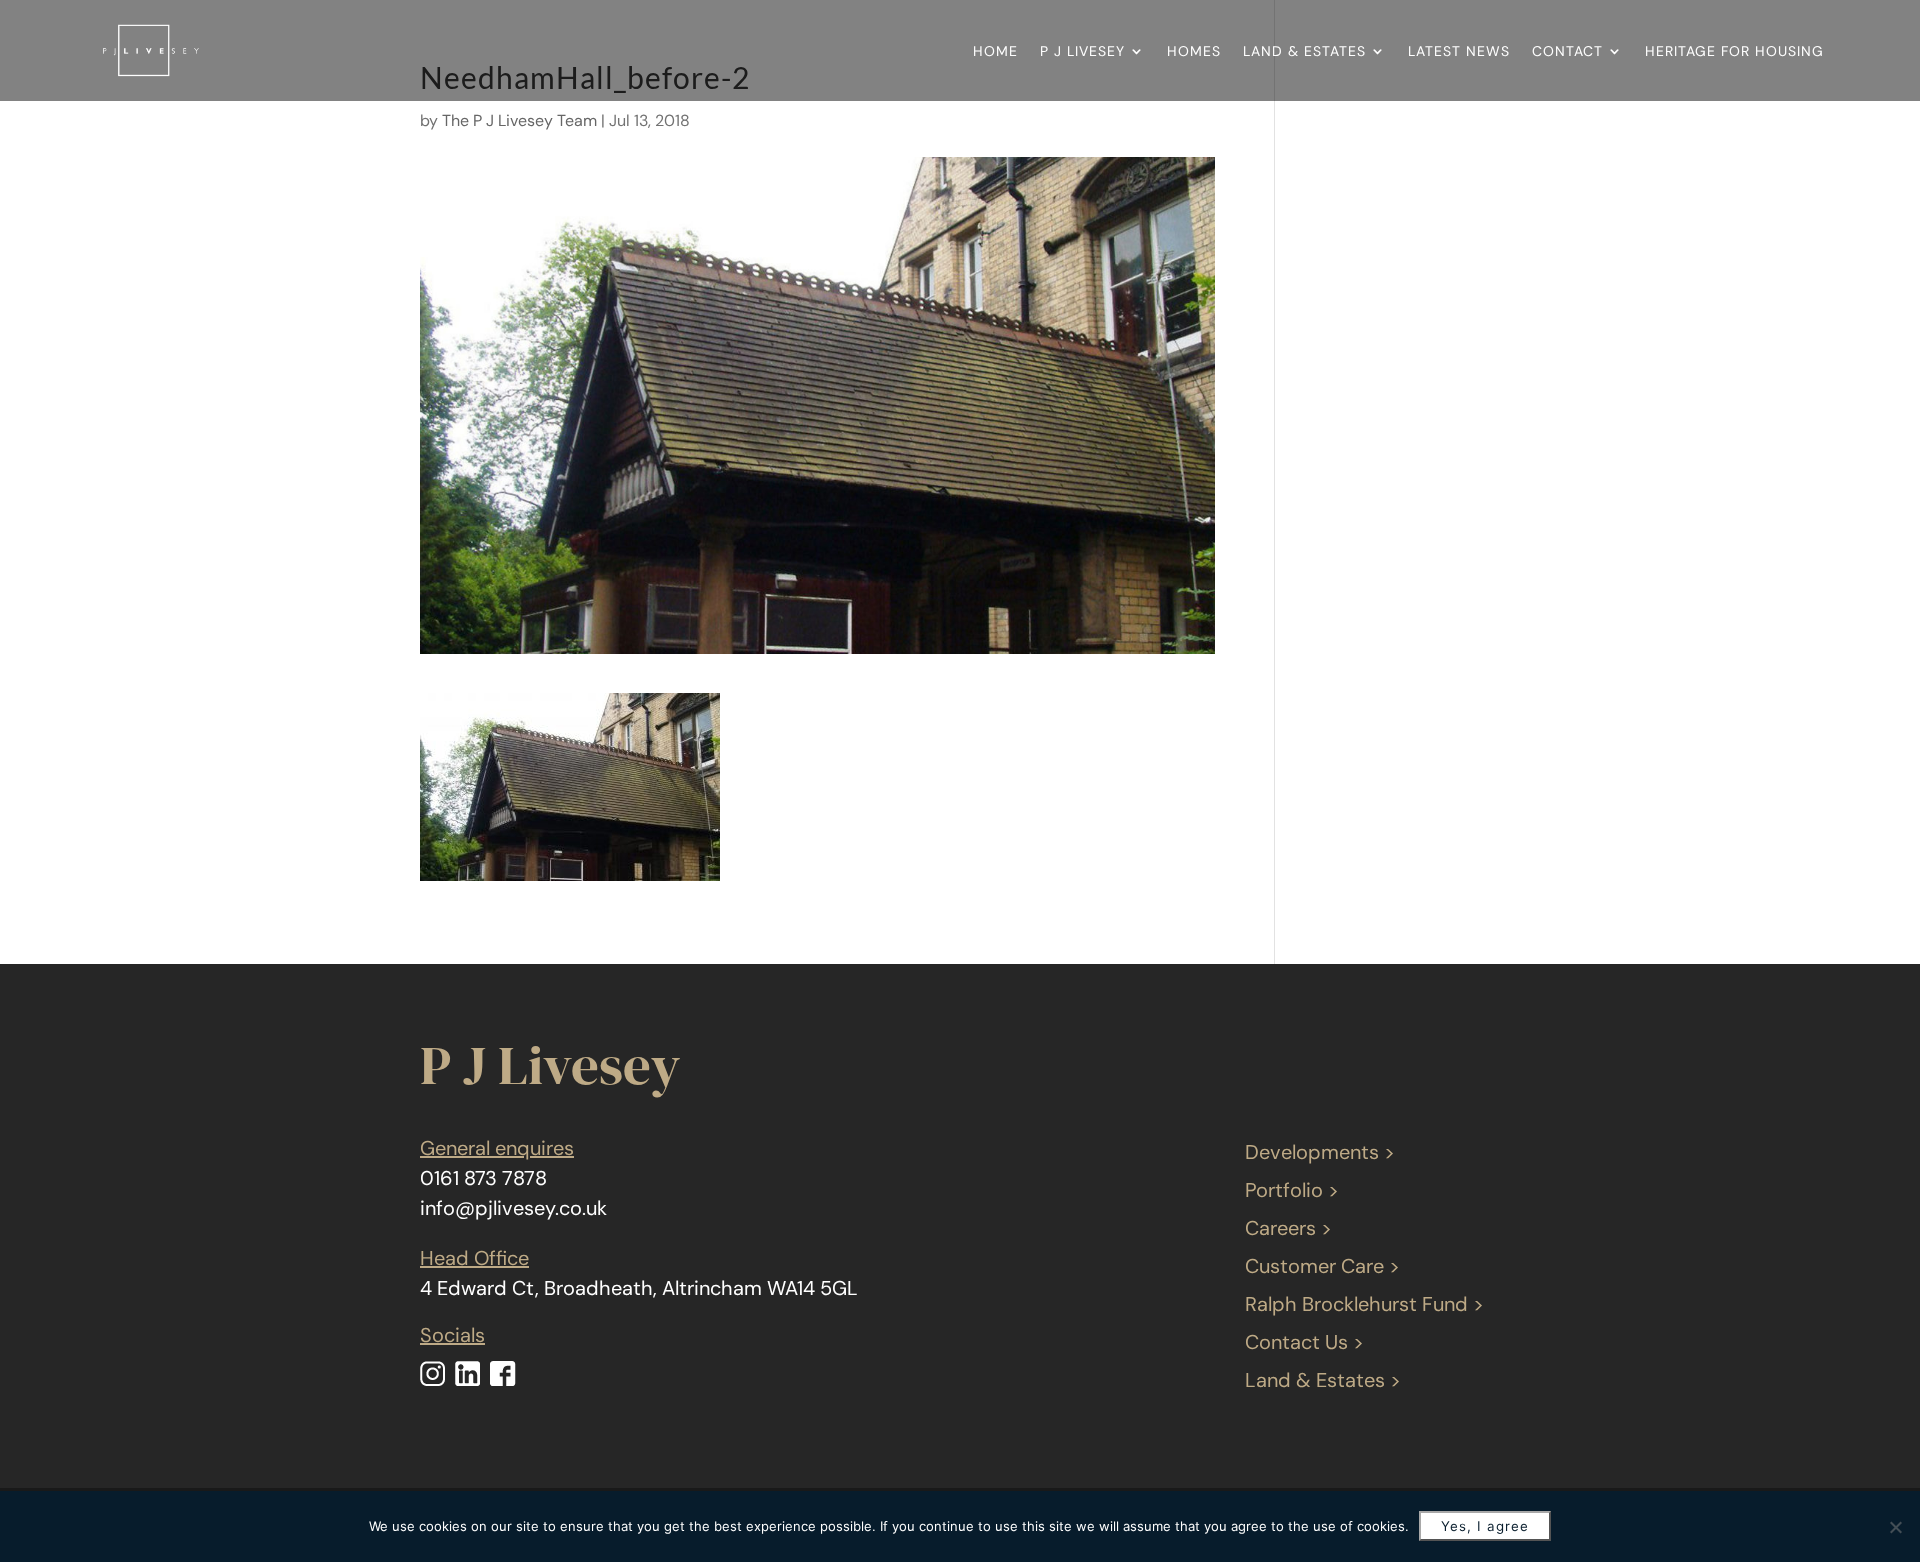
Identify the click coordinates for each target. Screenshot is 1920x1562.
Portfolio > (1292, 1190)
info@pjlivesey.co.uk (513, 1208)
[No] (1895, 1527)
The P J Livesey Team (519, 120)
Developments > (1320, 1152)
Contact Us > (1304, 1342)
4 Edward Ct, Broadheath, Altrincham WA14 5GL (639, 1288)
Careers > (1288, 1228)
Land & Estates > (1323, 1380)
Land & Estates (1304, 51)
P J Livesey (1082, 51)
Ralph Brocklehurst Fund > (1364, 1304)
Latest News (1459, 51)
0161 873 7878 (483, 1178)
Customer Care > (1322, 1266)
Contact (1567, 51)
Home (995, 51)
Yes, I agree (1485, 1526)
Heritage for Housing (1734, 51)
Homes (1194, 51)
